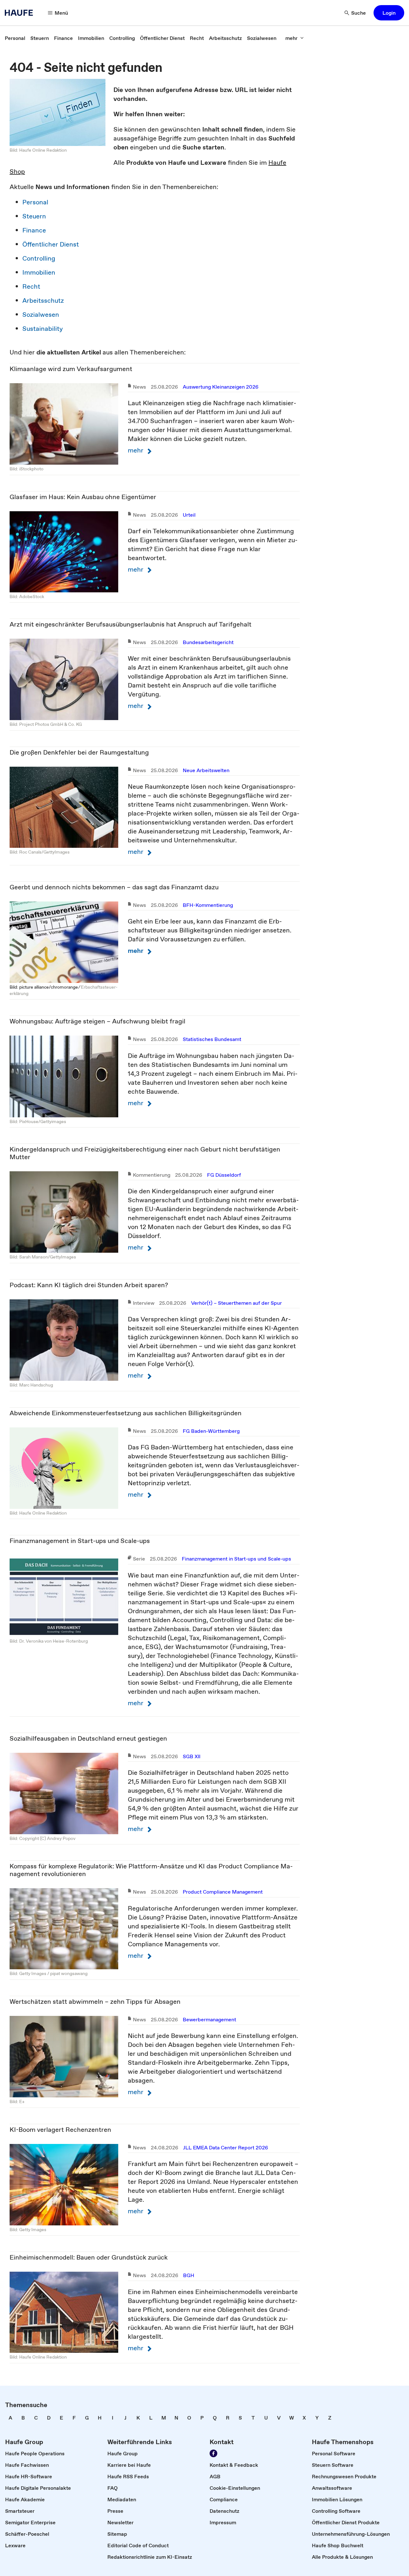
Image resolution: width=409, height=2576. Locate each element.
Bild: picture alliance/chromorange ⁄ (45, 987)
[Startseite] (21, 13)
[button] (389, 13)
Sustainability (43, 329)
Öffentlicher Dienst (51, 244)
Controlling (39, 258)
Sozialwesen (41, 315)
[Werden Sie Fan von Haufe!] (213, 2453)
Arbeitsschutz (43, 300)
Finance (34, 230)
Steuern (34, 216)
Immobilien (39, 272)
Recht (31, 286)
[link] (15, 38)
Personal (35, 202)
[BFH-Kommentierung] (64, 942)
